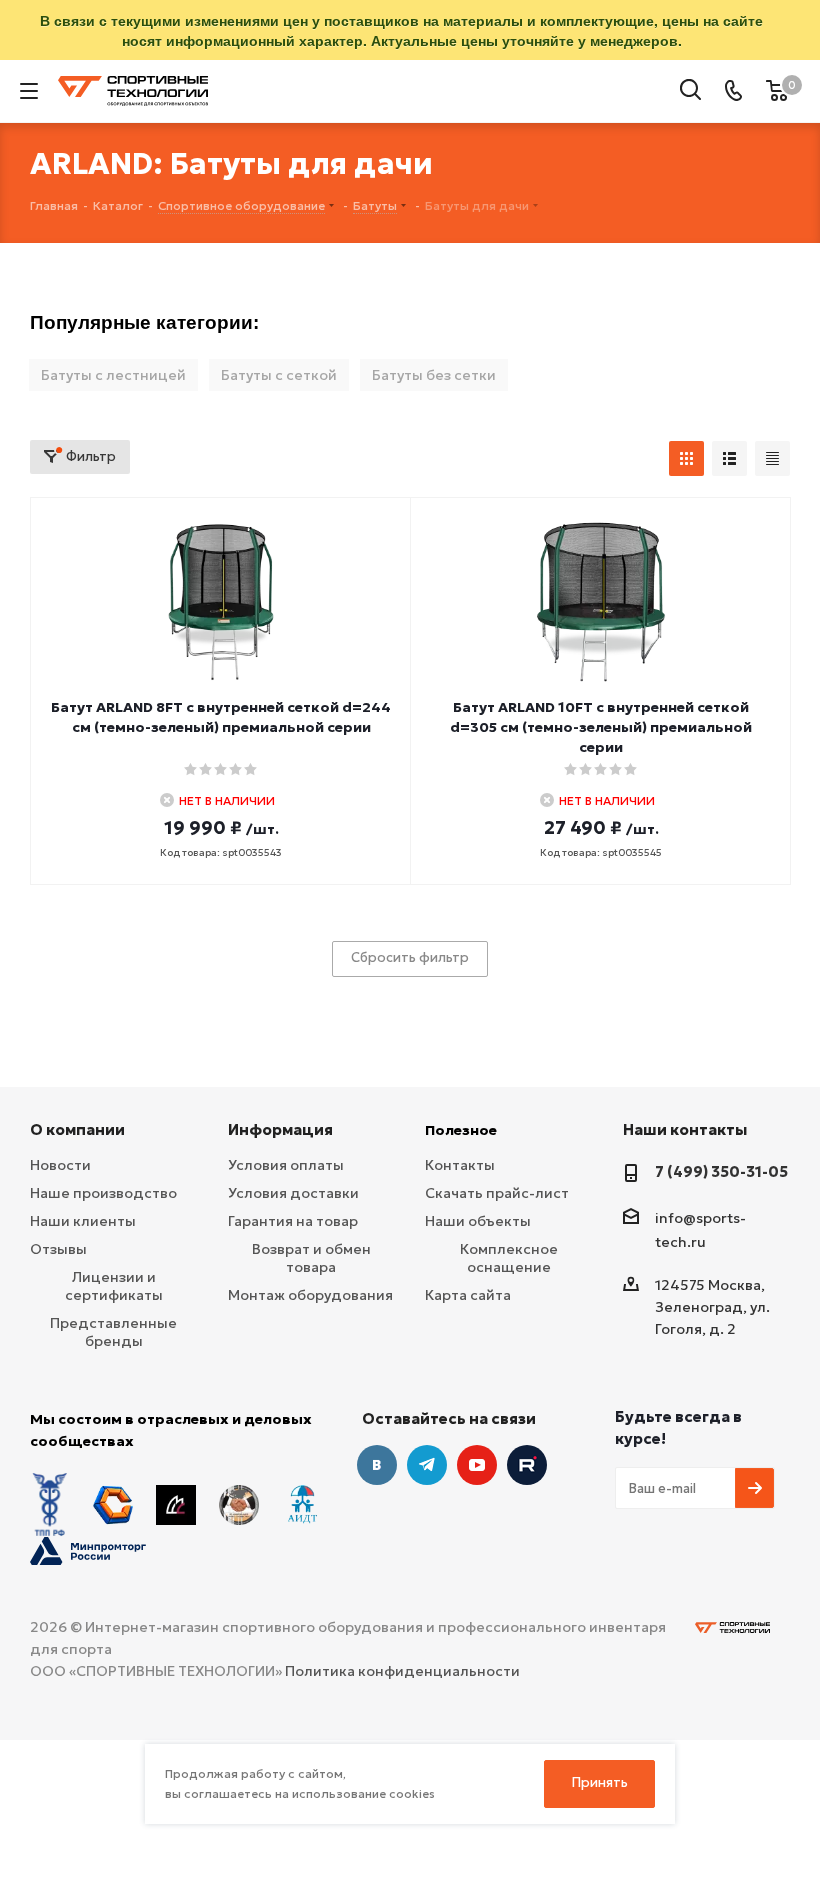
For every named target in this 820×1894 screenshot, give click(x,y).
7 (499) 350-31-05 (721, 1171)
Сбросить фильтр (410, 957)
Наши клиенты (83, 1221)
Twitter (527, 1465)
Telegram (427, 1465)
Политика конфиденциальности (402, 1671)
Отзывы (58, 1249)
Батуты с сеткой (279, 375)
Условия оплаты (286, 1165)
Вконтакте (377, 1465)
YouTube (477, 1465)
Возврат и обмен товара (311, 1258)
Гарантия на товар (293, 1221)
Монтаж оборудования (310, 1295)
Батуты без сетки (434, 375)
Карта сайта (468, 1295)
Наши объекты (478, 1221)
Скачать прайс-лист (497, 1193)
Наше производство (103, 1193)
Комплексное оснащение (509, 1258)
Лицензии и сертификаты (114, 1286)
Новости (60, 1165)
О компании (77, 1129)
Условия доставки (293, 1193)
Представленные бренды (113, 1332)
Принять (600, 1782)
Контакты (460, 1165)
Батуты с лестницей (113, 375)
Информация (280, 1129)
